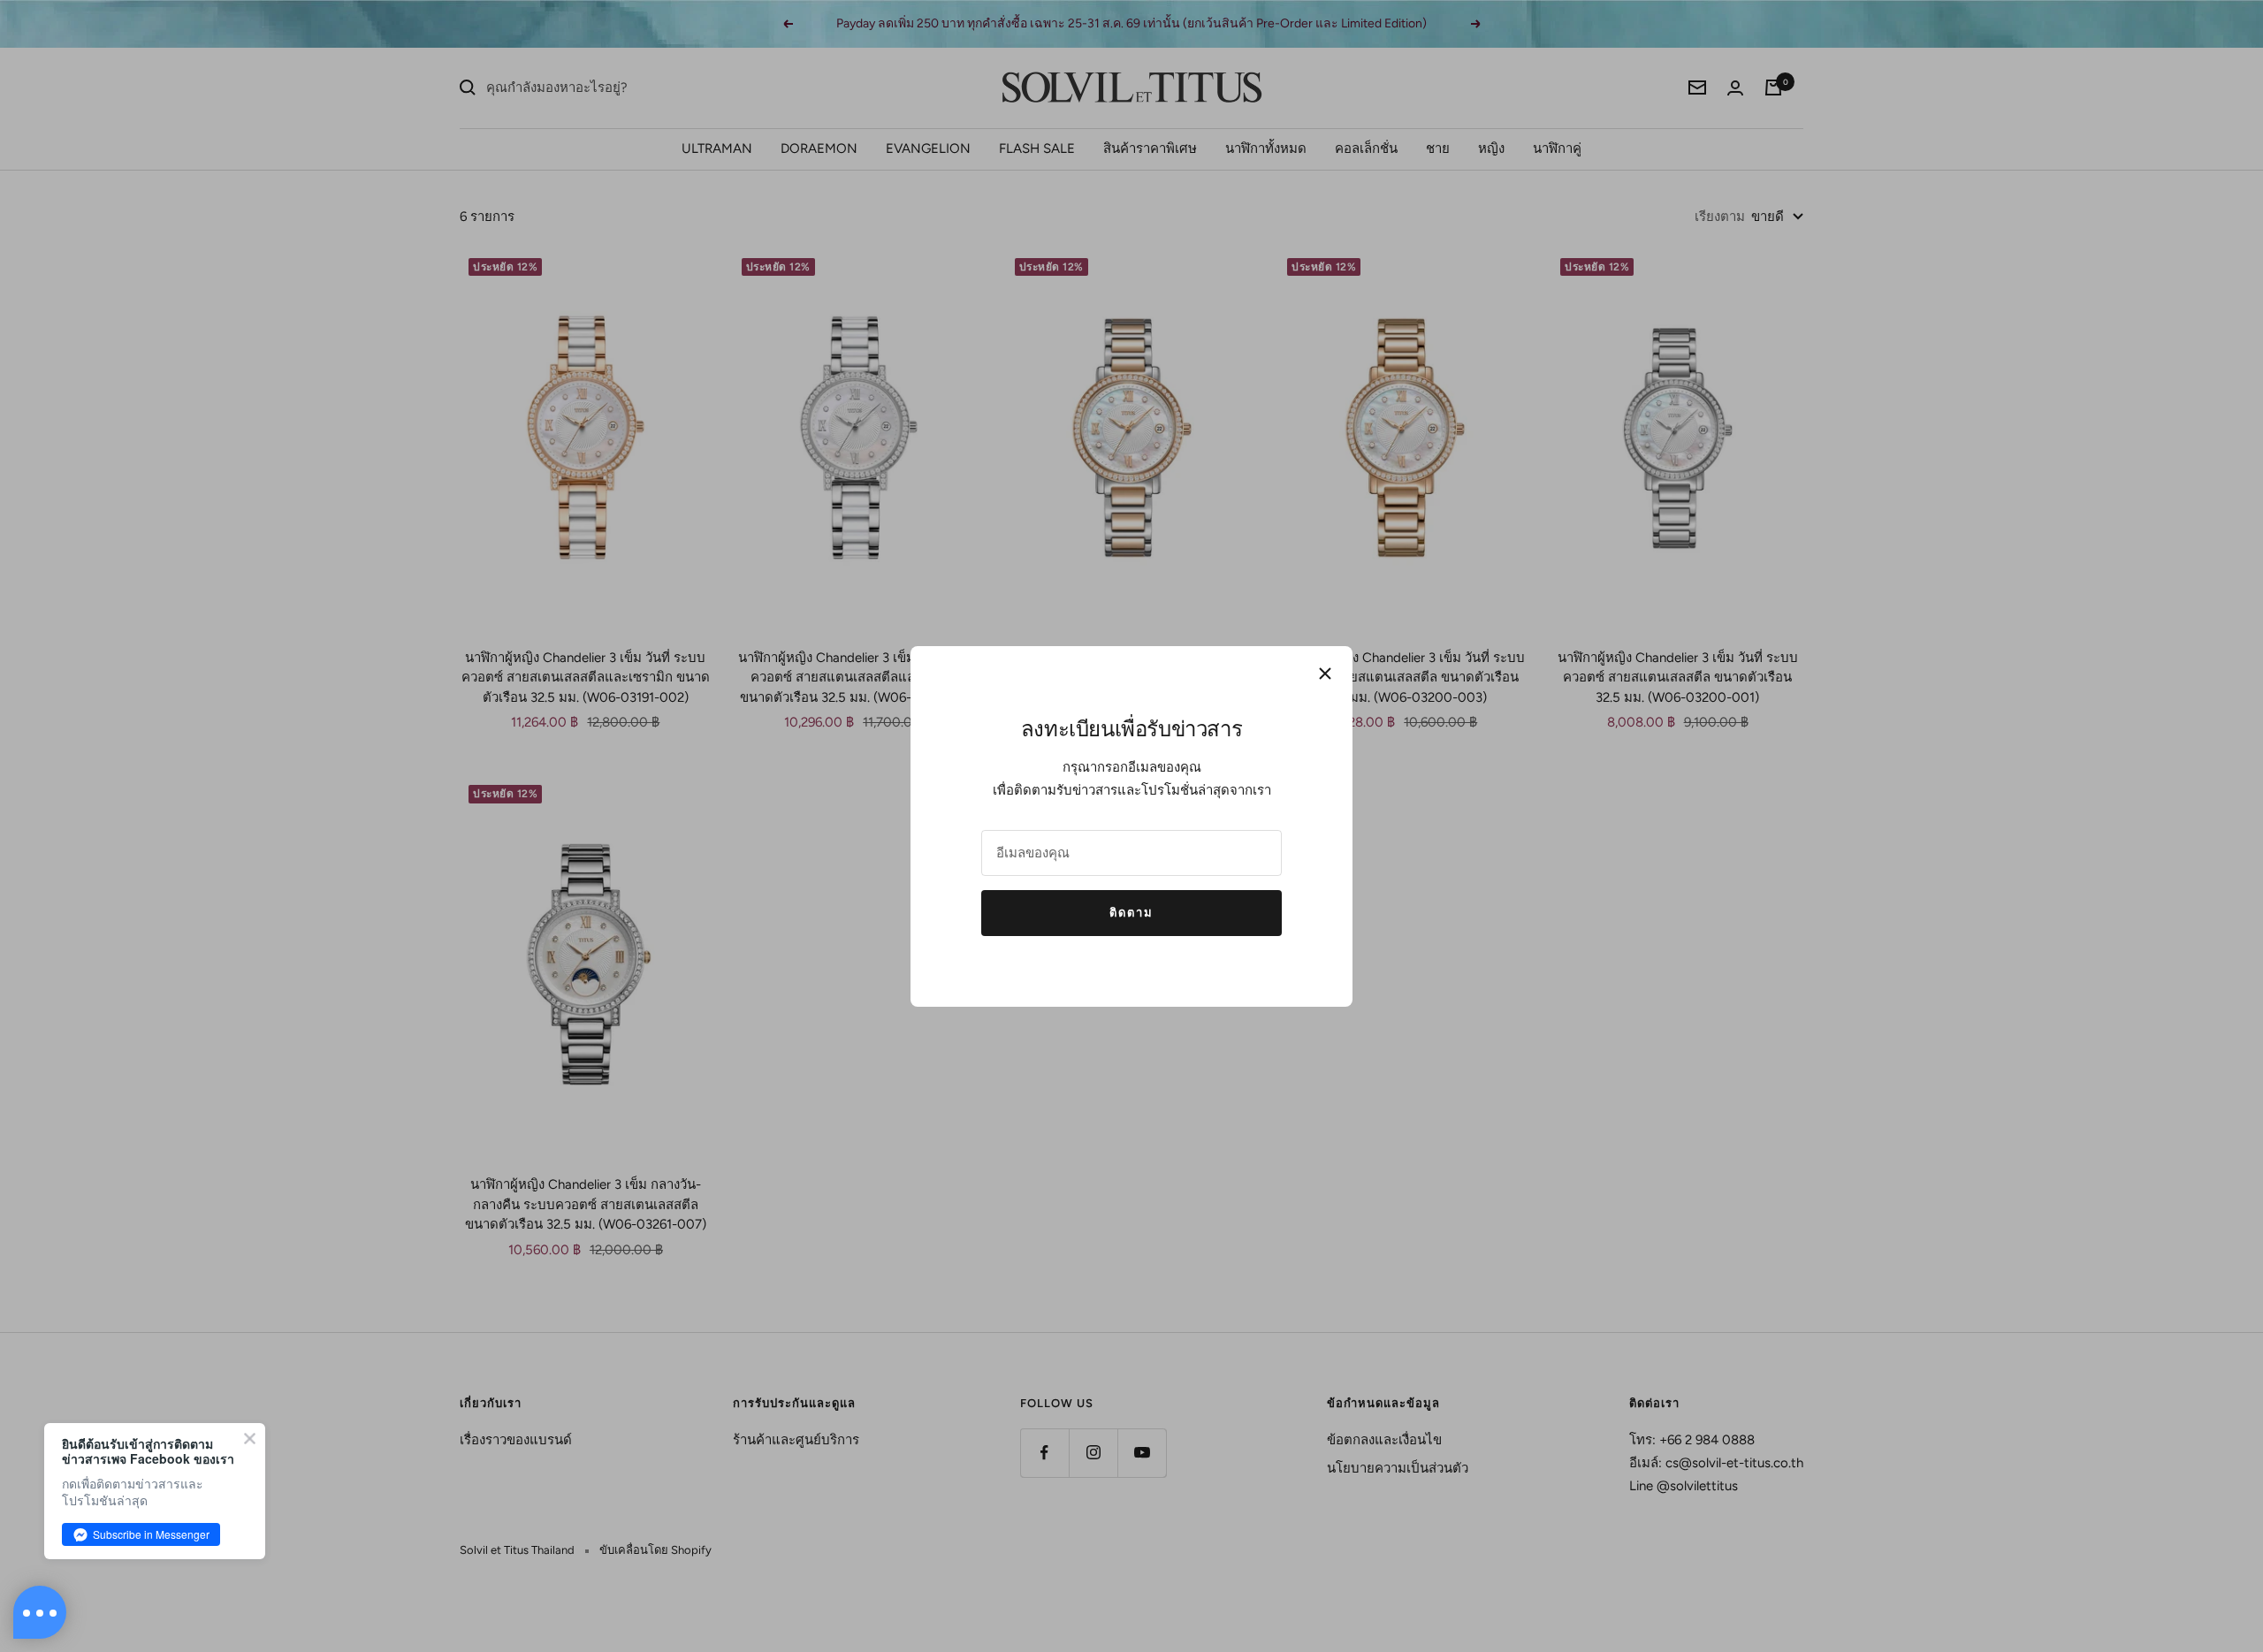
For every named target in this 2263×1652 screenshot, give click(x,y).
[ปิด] (1325, 674)
